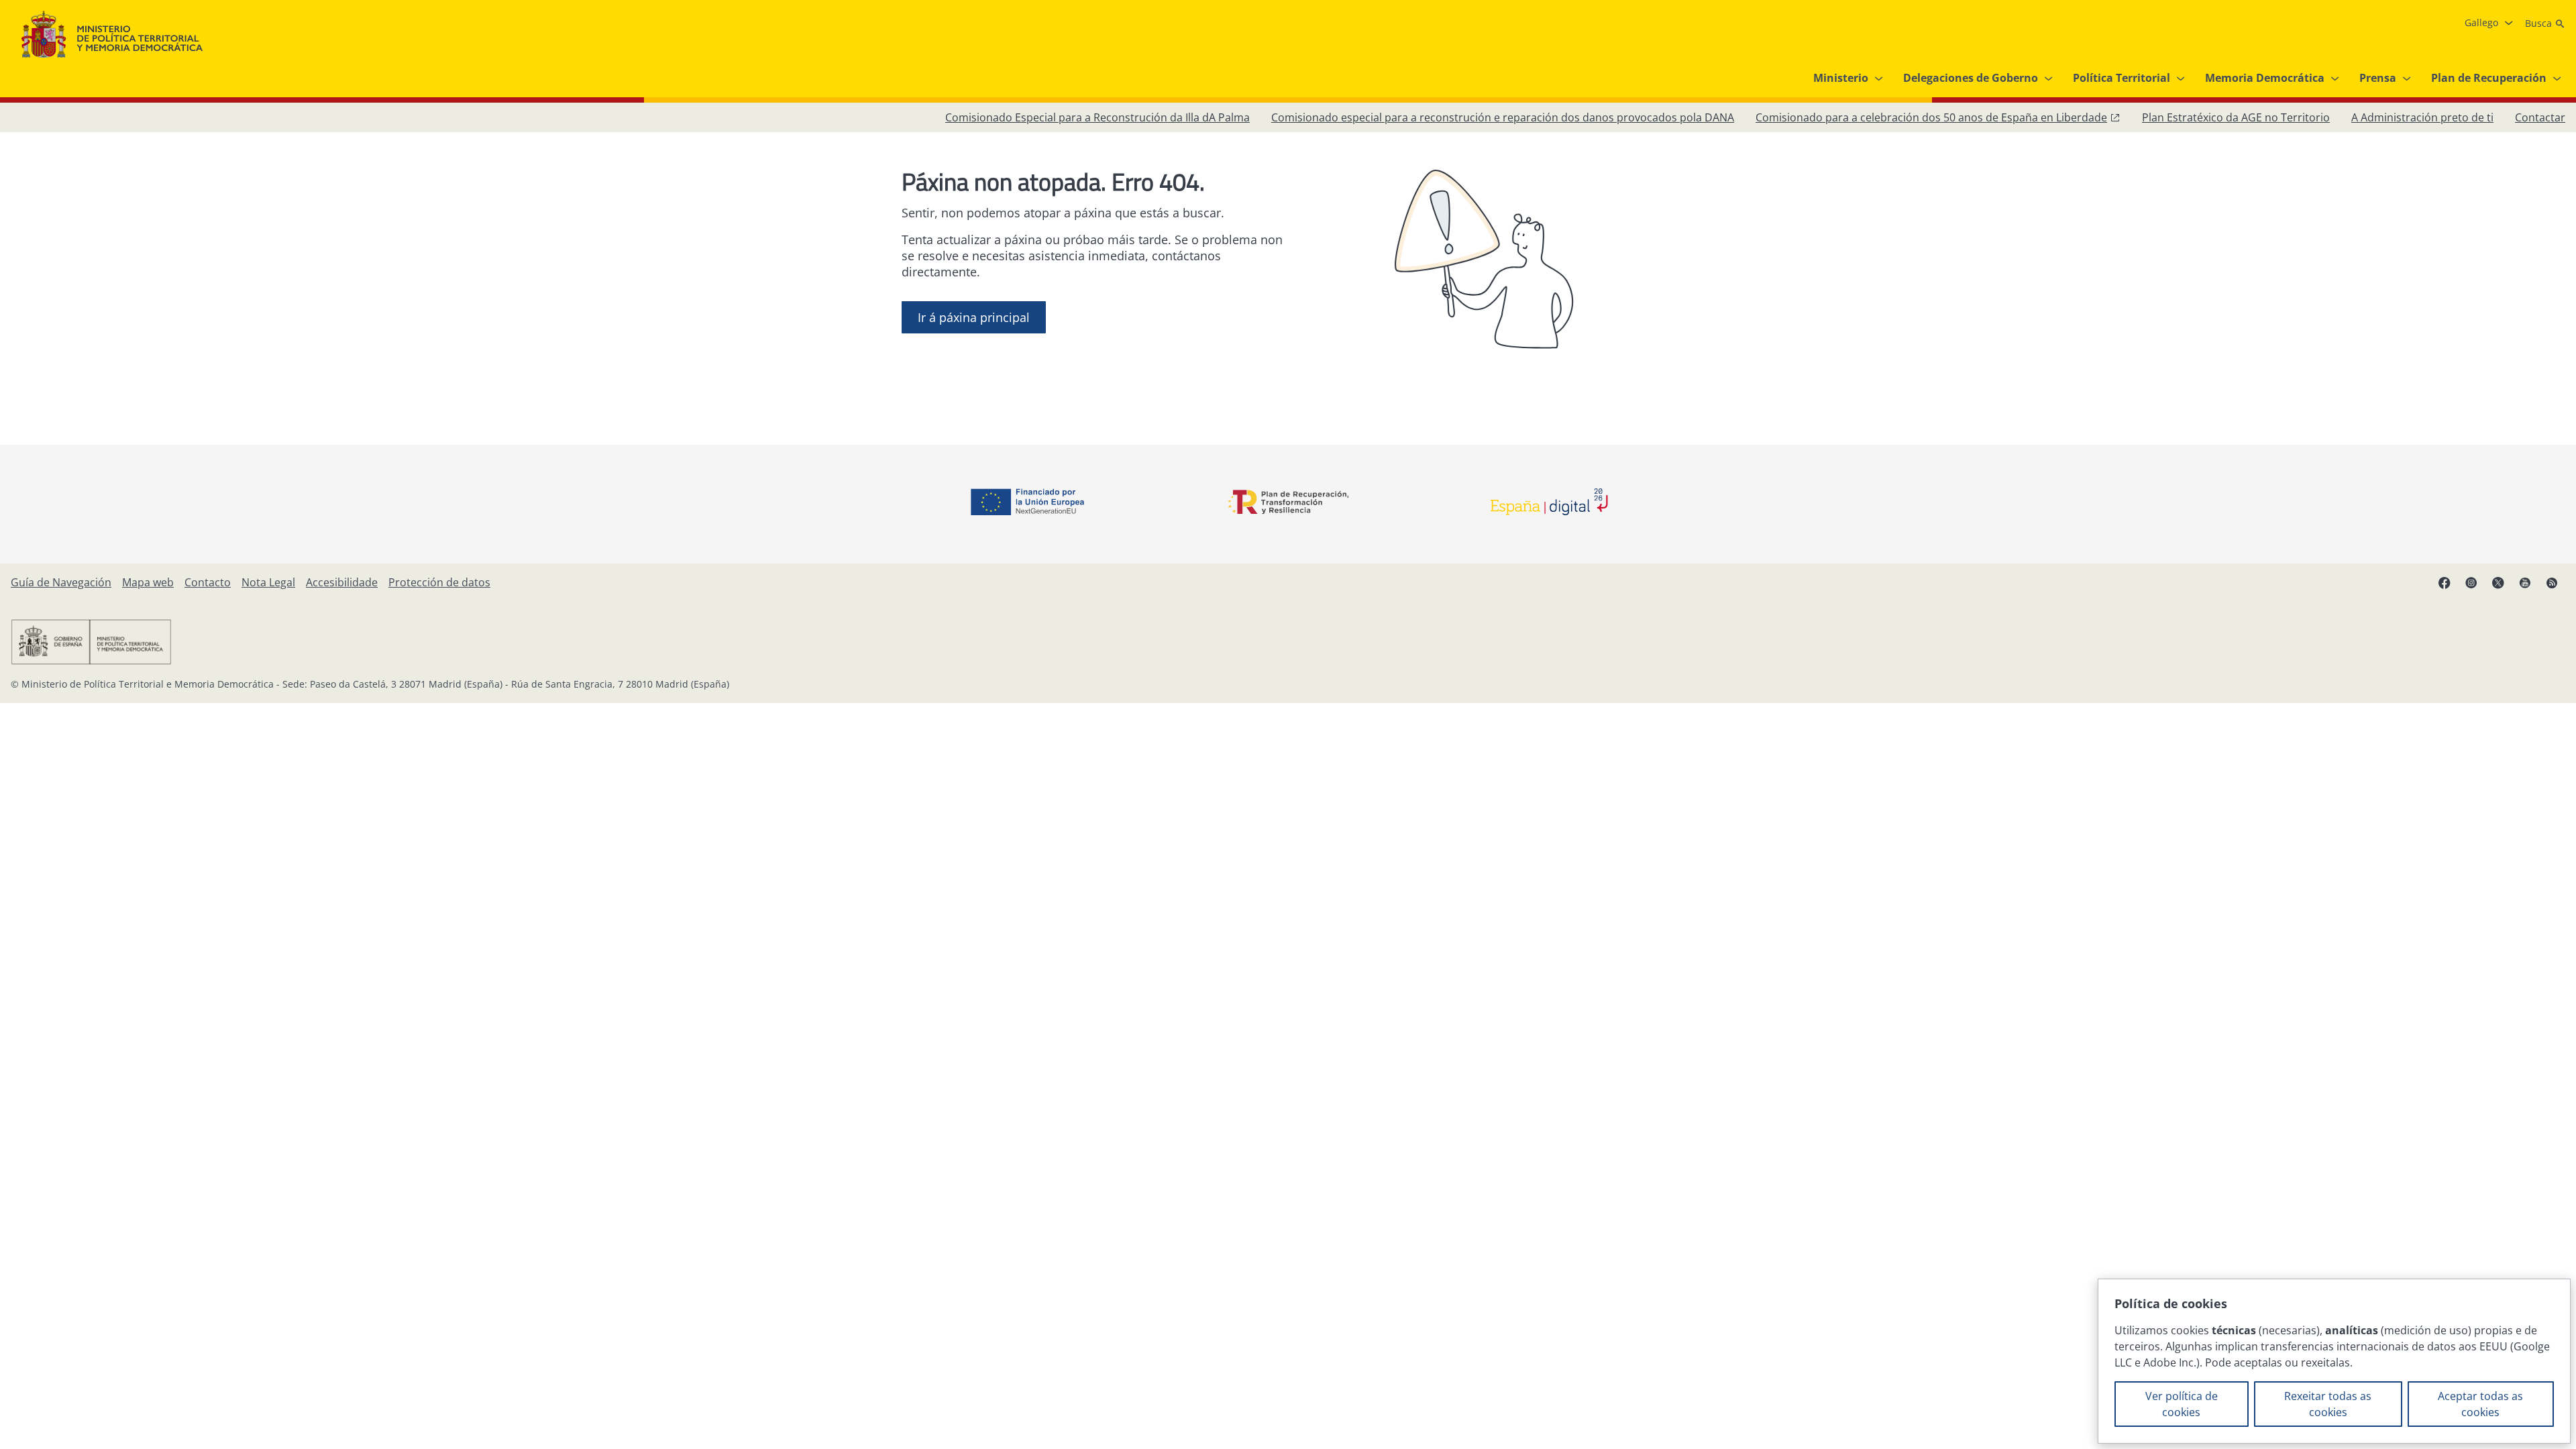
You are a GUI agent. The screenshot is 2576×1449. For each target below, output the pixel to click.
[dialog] (2334, 1361)
